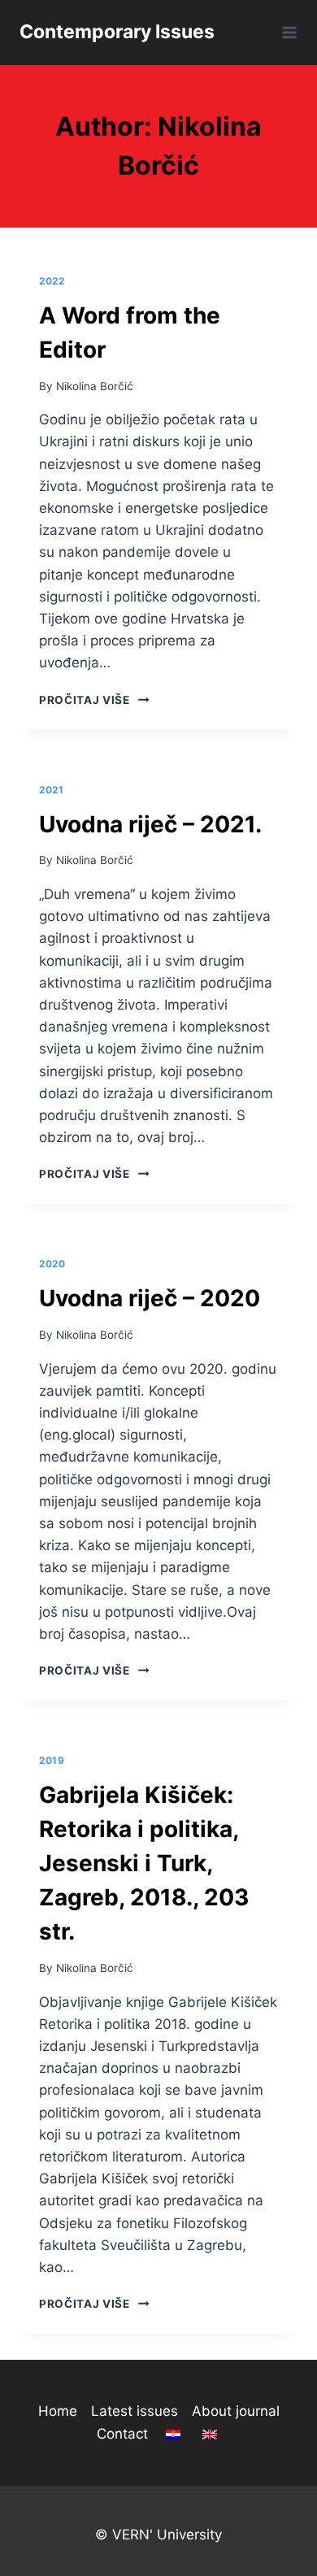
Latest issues (135, 2411)
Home (58, 2411)
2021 (51, 790)
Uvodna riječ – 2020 (150, 1298)
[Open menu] (287, 32)
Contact (122, 2434)
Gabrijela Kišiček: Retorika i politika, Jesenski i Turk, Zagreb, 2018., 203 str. (144, 1863)
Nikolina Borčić (95, 386)
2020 (52, 1264)
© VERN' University (158, 2535)
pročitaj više (94, 700)
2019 (52, 1760)
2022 (52, 281)
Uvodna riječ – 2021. (150, 824)
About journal (236, 2411)
